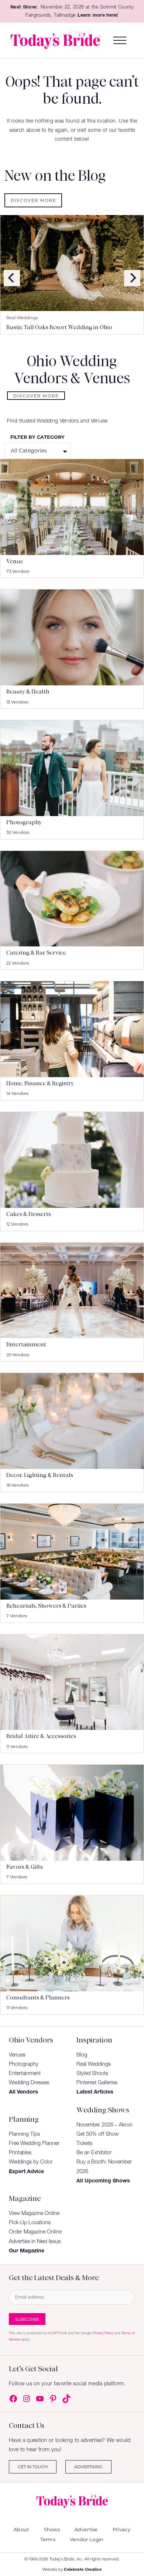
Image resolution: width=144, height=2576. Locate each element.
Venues (17, 2055)
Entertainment (26, 1344)
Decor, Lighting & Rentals (40, 1475)
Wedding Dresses (29, 2082)
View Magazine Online (34, 2213)
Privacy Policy (103, 2333)
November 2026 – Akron (104, 2125)
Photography (24, 822)
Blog (82, 2055)
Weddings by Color (31, 2162)
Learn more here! (98, 15)
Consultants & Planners (38, 1998)
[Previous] (12, 278)
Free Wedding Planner (34, 2143)
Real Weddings (22, 318)
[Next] (132, 278)
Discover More (33, 200)
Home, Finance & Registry (40, 1083)
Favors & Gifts (25, 1867)
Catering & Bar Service (36, 953)
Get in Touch (33, 2467)
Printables (20, 2152)
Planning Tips (24, 2134)
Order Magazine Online (35, 2232)
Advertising (88, 2467)
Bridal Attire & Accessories (41, 1736)
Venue (15, 561)
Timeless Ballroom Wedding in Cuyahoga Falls (68, 327)
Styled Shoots (92, 2073)
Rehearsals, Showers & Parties (46, 1606)
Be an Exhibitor (94, 2152)
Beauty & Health (28, 692)
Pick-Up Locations (30, 2222)
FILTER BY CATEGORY (37, 437)
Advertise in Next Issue (35, 2241)
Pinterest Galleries (97, 2082)
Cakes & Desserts (29, 1214)
